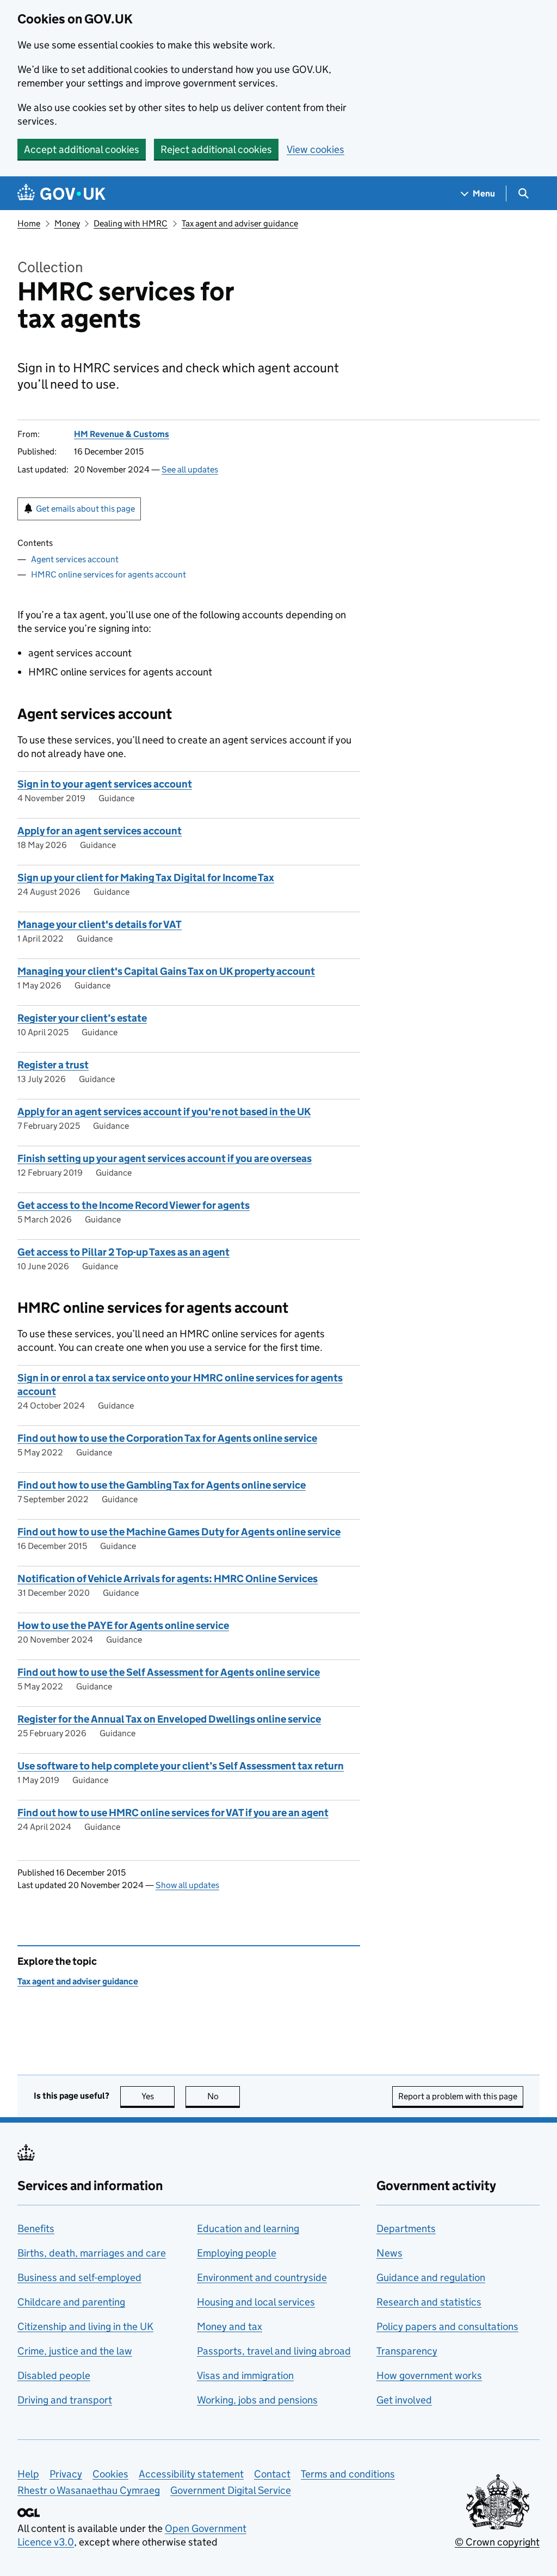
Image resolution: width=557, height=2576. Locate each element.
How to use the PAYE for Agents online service (123, 1625)
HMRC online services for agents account (109, 574)
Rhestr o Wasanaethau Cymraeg (89, 2490)
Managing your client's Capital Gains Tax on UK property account (166, 971)
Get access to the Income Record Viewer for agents (134, 1205)
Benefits (36, 2228)
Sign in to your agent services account (105, 784)
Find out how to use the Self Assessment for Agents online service (169, 1672)
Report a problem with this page (458, 2096)
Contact (272, 2474)
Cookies (110, 2474)
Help (28, 2474)
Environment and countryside (262, 2277)
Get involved (404, 2400)
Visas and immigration (245, 2375)
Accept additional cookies (82, 149)
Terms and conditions (348, 2474)
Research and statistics (429, 2302)
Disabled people (54, 2375)
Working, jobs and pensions (257, 2400)
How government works (429, 2375)
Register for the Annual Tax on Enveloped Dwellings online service (169, 1719)
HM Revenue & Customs (122, 434)
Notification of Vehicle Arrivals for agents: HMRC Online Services (168, 1579)
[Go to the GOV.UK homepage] (61, 193)
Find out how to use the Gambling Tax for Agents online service (162, 1485)
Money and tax (230, 2326)
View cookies (315, 149)
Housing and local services (256, 2302)
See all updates (190, 469)
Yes (158, 2096)
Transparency (407, 2351)
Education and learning (248, 2228)
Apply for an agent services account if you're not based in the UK (164, 1112)
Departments (406, 2228)
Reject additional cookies (216, 149)
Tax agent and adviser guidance (240, 223)
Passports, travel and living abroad (274, 2351)
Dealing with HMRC (131, 223)
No (224, 2096)
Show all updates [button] (187, 1885)
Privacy (66, 2474)
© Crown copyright (497, 2542)
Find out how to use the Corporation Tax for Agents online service (167, 1438)
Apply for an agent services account (100, 831)
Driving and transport (65, 2400)
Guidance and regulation (431, 2277)
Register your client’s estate (82, 1018)
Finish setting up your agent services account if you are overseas (165, 1158)
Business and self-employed (79, 2277)
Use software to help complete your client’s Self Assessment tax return (181, 1766)
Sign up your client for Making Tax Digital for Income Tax (146, 878)
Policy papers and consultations (447, 2326)
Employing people (237, 2253)
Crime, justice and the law (75, 2351)
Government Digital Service (231, 2490)
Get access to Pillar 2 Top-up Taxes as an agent (123, 1252)
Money (67, 223)
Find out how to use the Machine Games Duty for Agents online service (179, 1532)
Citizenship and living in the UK (85, 2326)
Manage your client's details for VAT (100, 924)
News (389, 2253)
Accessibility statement (191, 2474)
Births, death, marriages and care (92, 2253)
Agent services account (75, 559)
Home (29, 223)
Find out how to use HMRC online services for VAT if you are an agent (173, 1813)
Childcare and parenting (71, 2302)
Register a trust (53, 1065)
